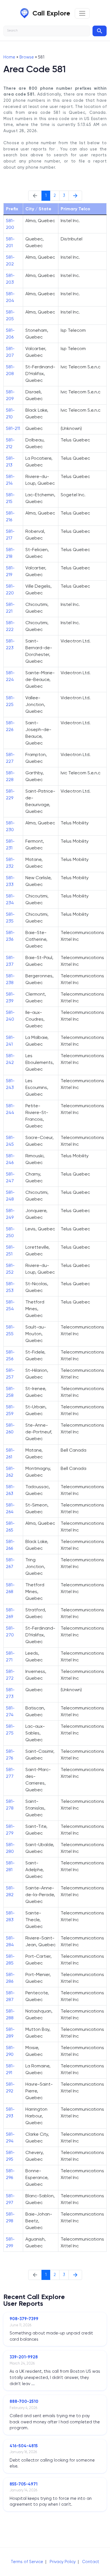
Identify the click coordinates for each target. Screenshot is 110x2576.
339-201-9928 (24, 2357)
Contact (91, 2562)
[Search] (100, 31)
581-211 (13, 428)
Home (9, 57)
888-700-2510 (24, 2401)
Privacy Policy (63, 2562)
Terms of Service (27, 2562)
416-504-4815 (24, 2446)
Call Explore (51, 13)
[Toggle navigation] (82, 13)
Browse (27, 57)
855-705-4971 (24, 2484)
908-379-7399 (24, 2319)
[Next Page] (75, 196)
